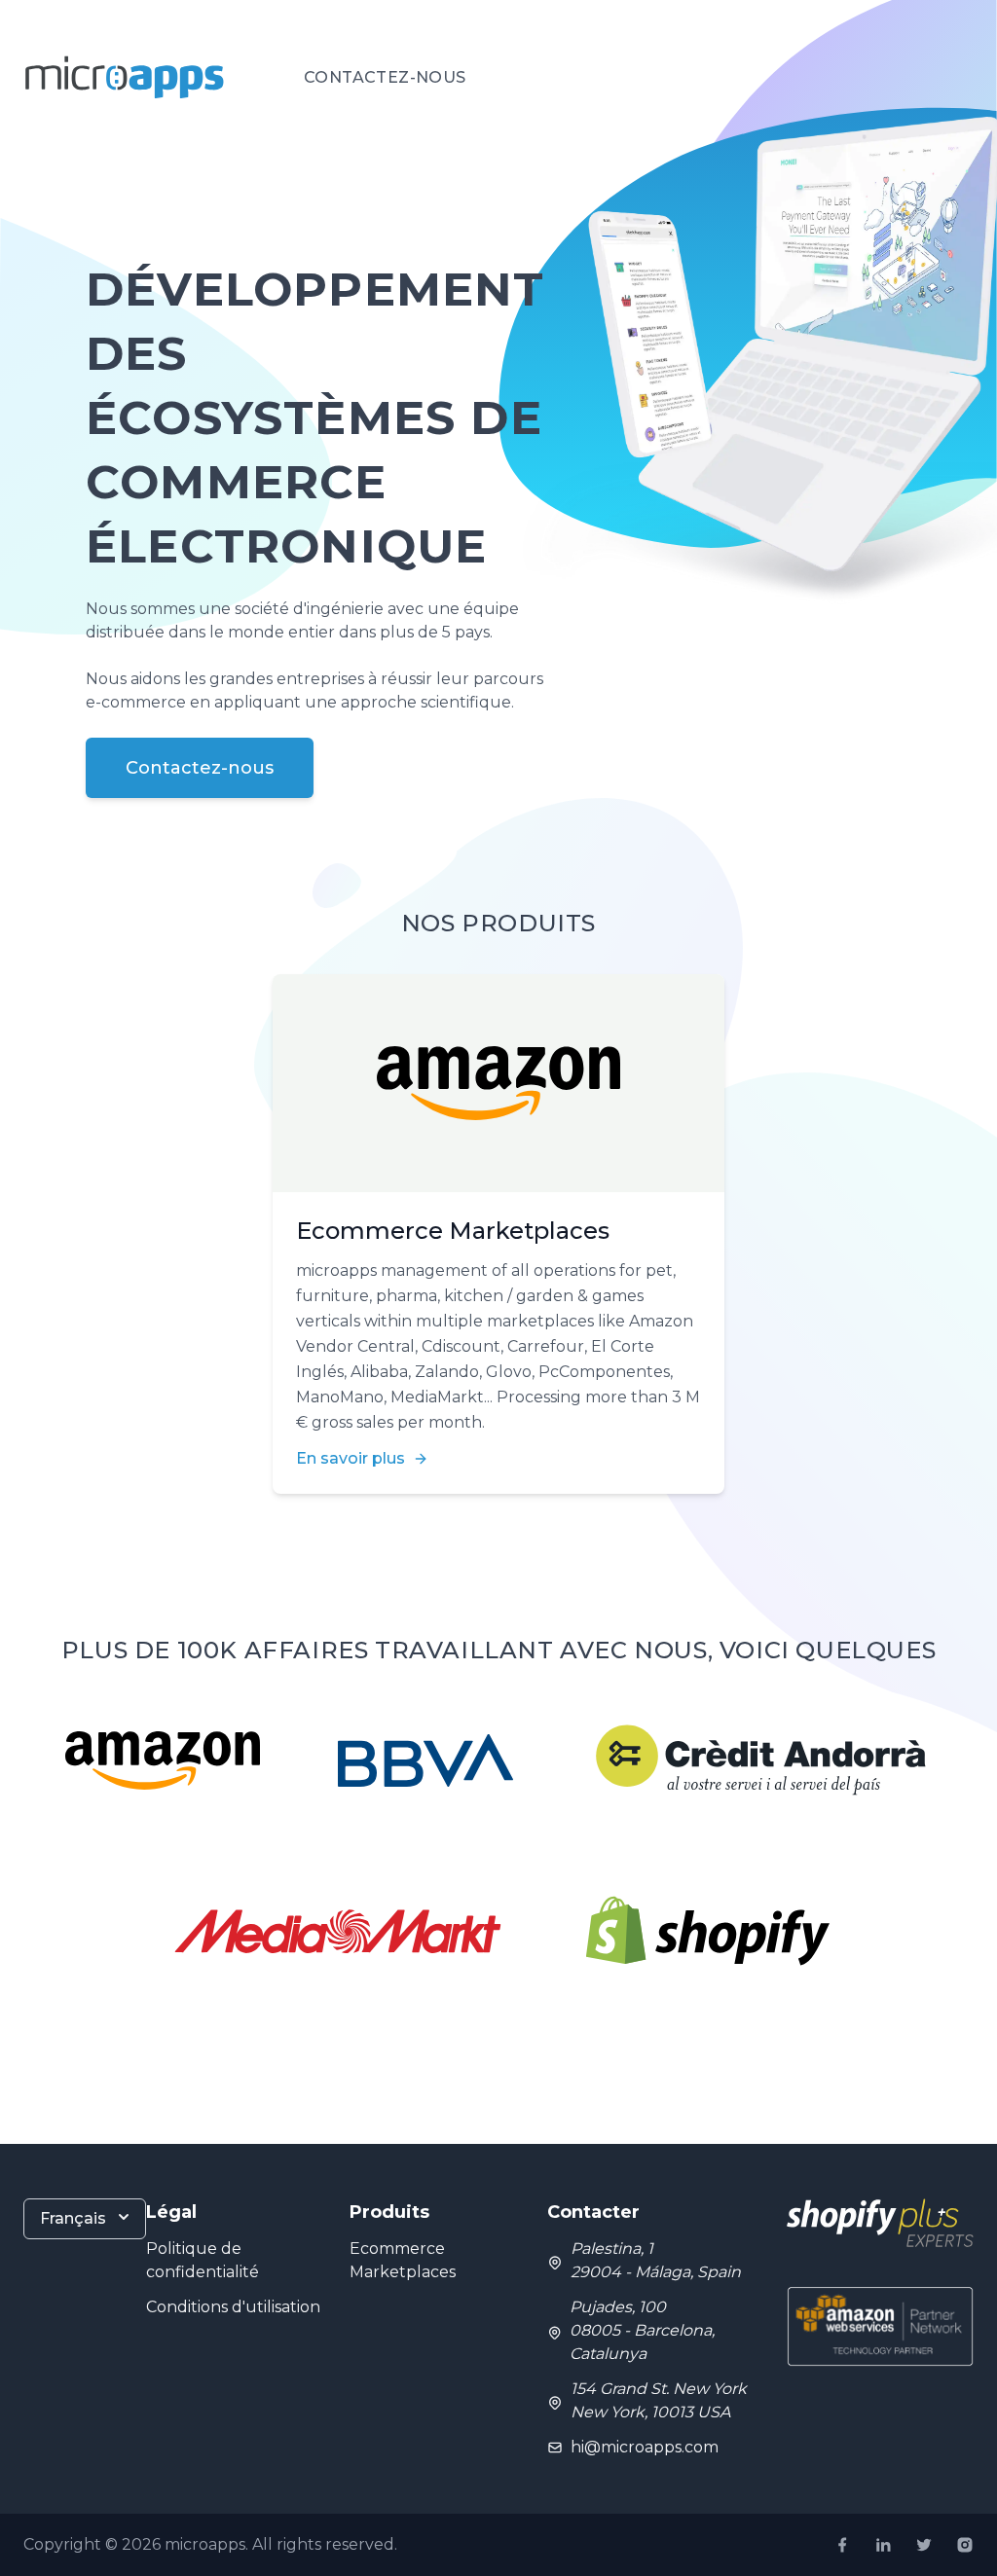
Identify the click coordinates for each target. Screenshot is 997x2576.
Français (73, 2218)
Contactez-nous (385, 77)
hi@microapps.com (645, 2447)
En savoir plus (351, 1458)
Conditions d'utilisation (233, 2307)
